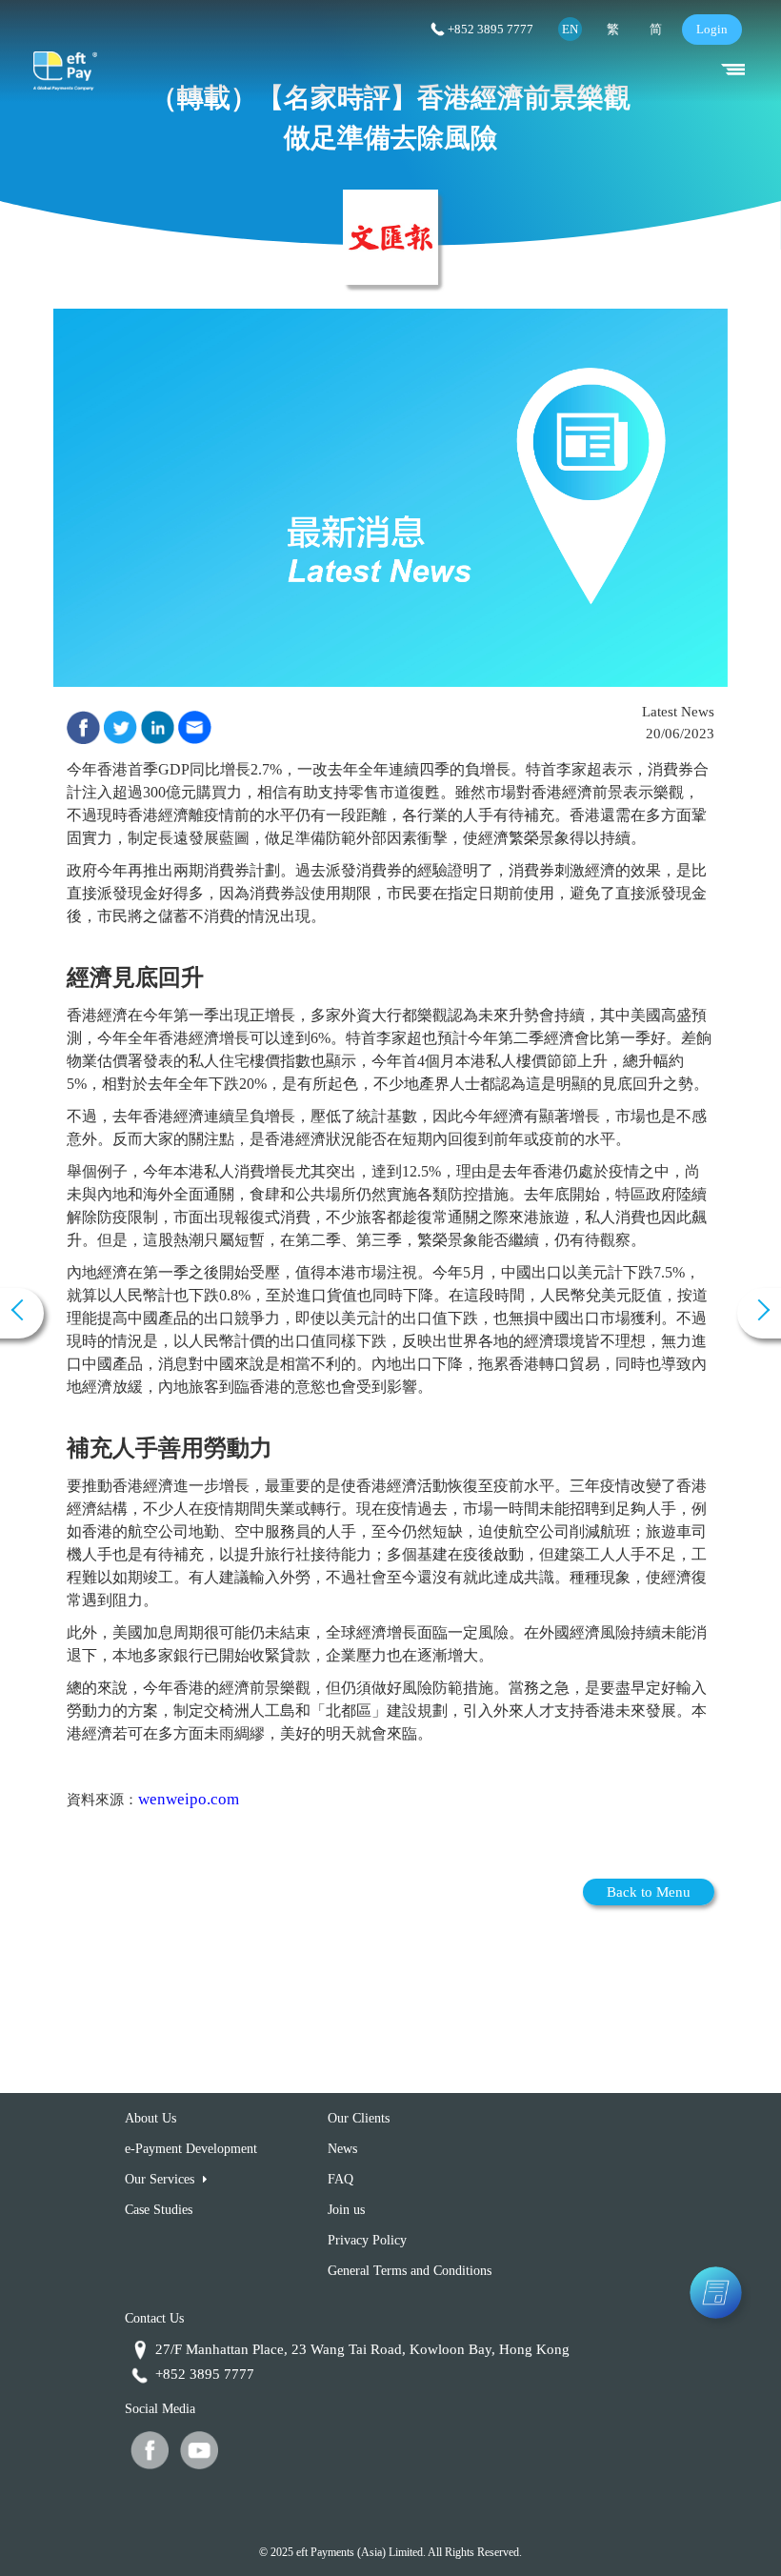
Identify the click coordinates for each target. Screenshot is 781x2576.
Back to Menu (649, 1892)
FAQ (340, 2179)
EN (570, 29)
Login (712, 29)
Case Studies (159, 2210)
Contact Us (154, 2318)
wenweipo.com (189, 1799)
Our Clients (359, 2118)
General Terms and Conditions (410, 2271)
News (342, 2149)
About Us (150, 2118)
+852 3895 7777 (491, 29)
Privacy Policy (367, 2240)
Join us (346, 2210)
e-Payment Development (191, 2149)
